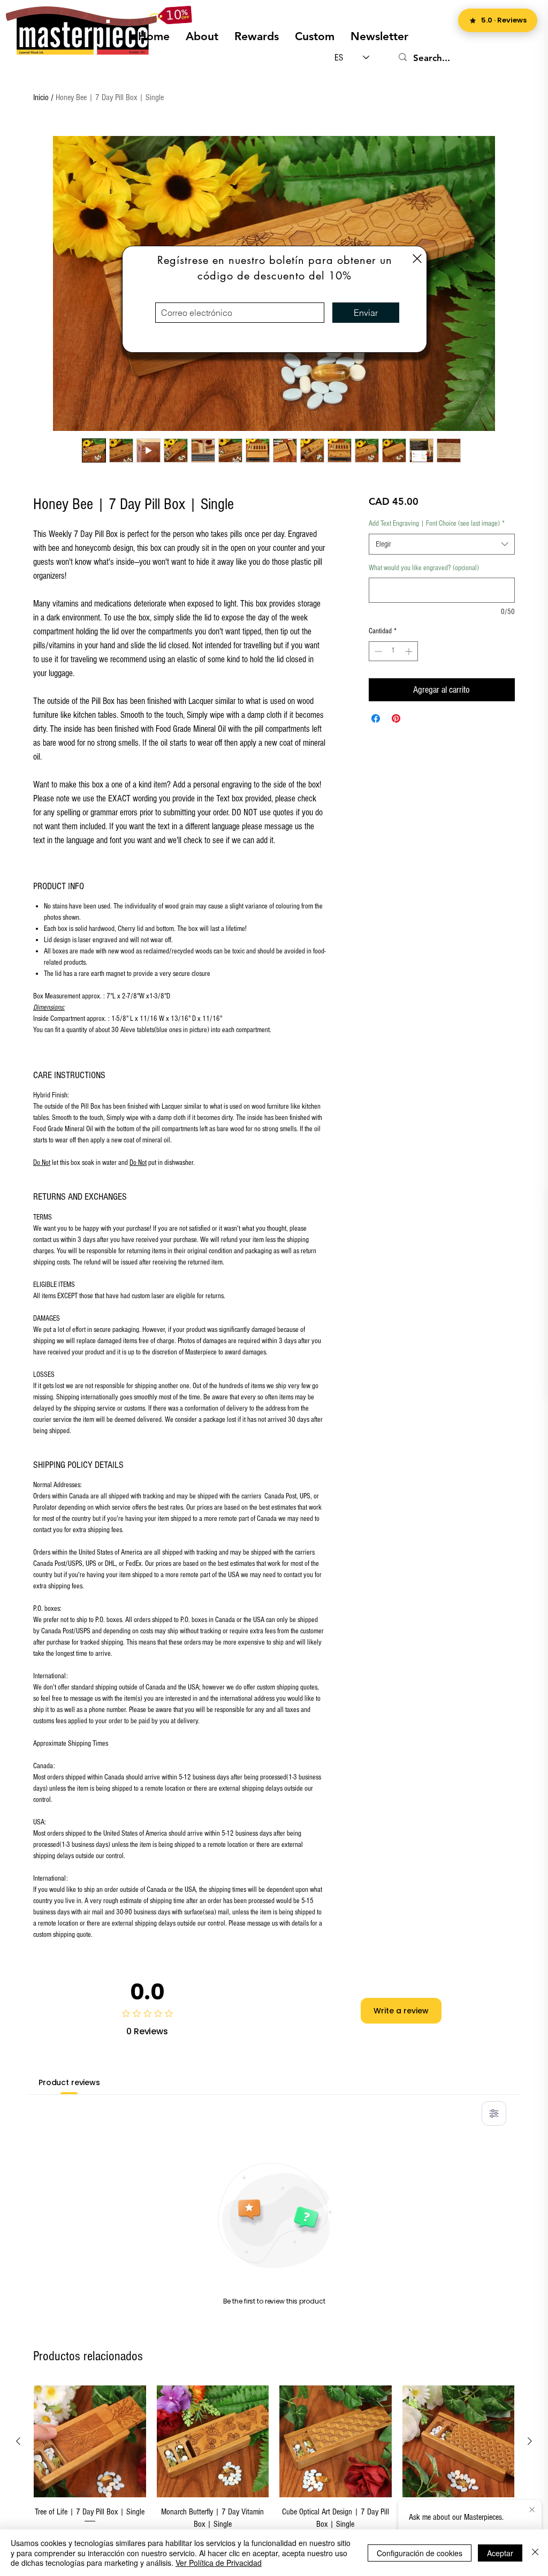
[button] (417, 259)
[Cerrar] (535, 2553)
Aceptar (500, 2553)
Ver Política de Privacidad (219, 2563)
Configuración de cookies (420, 2553)
